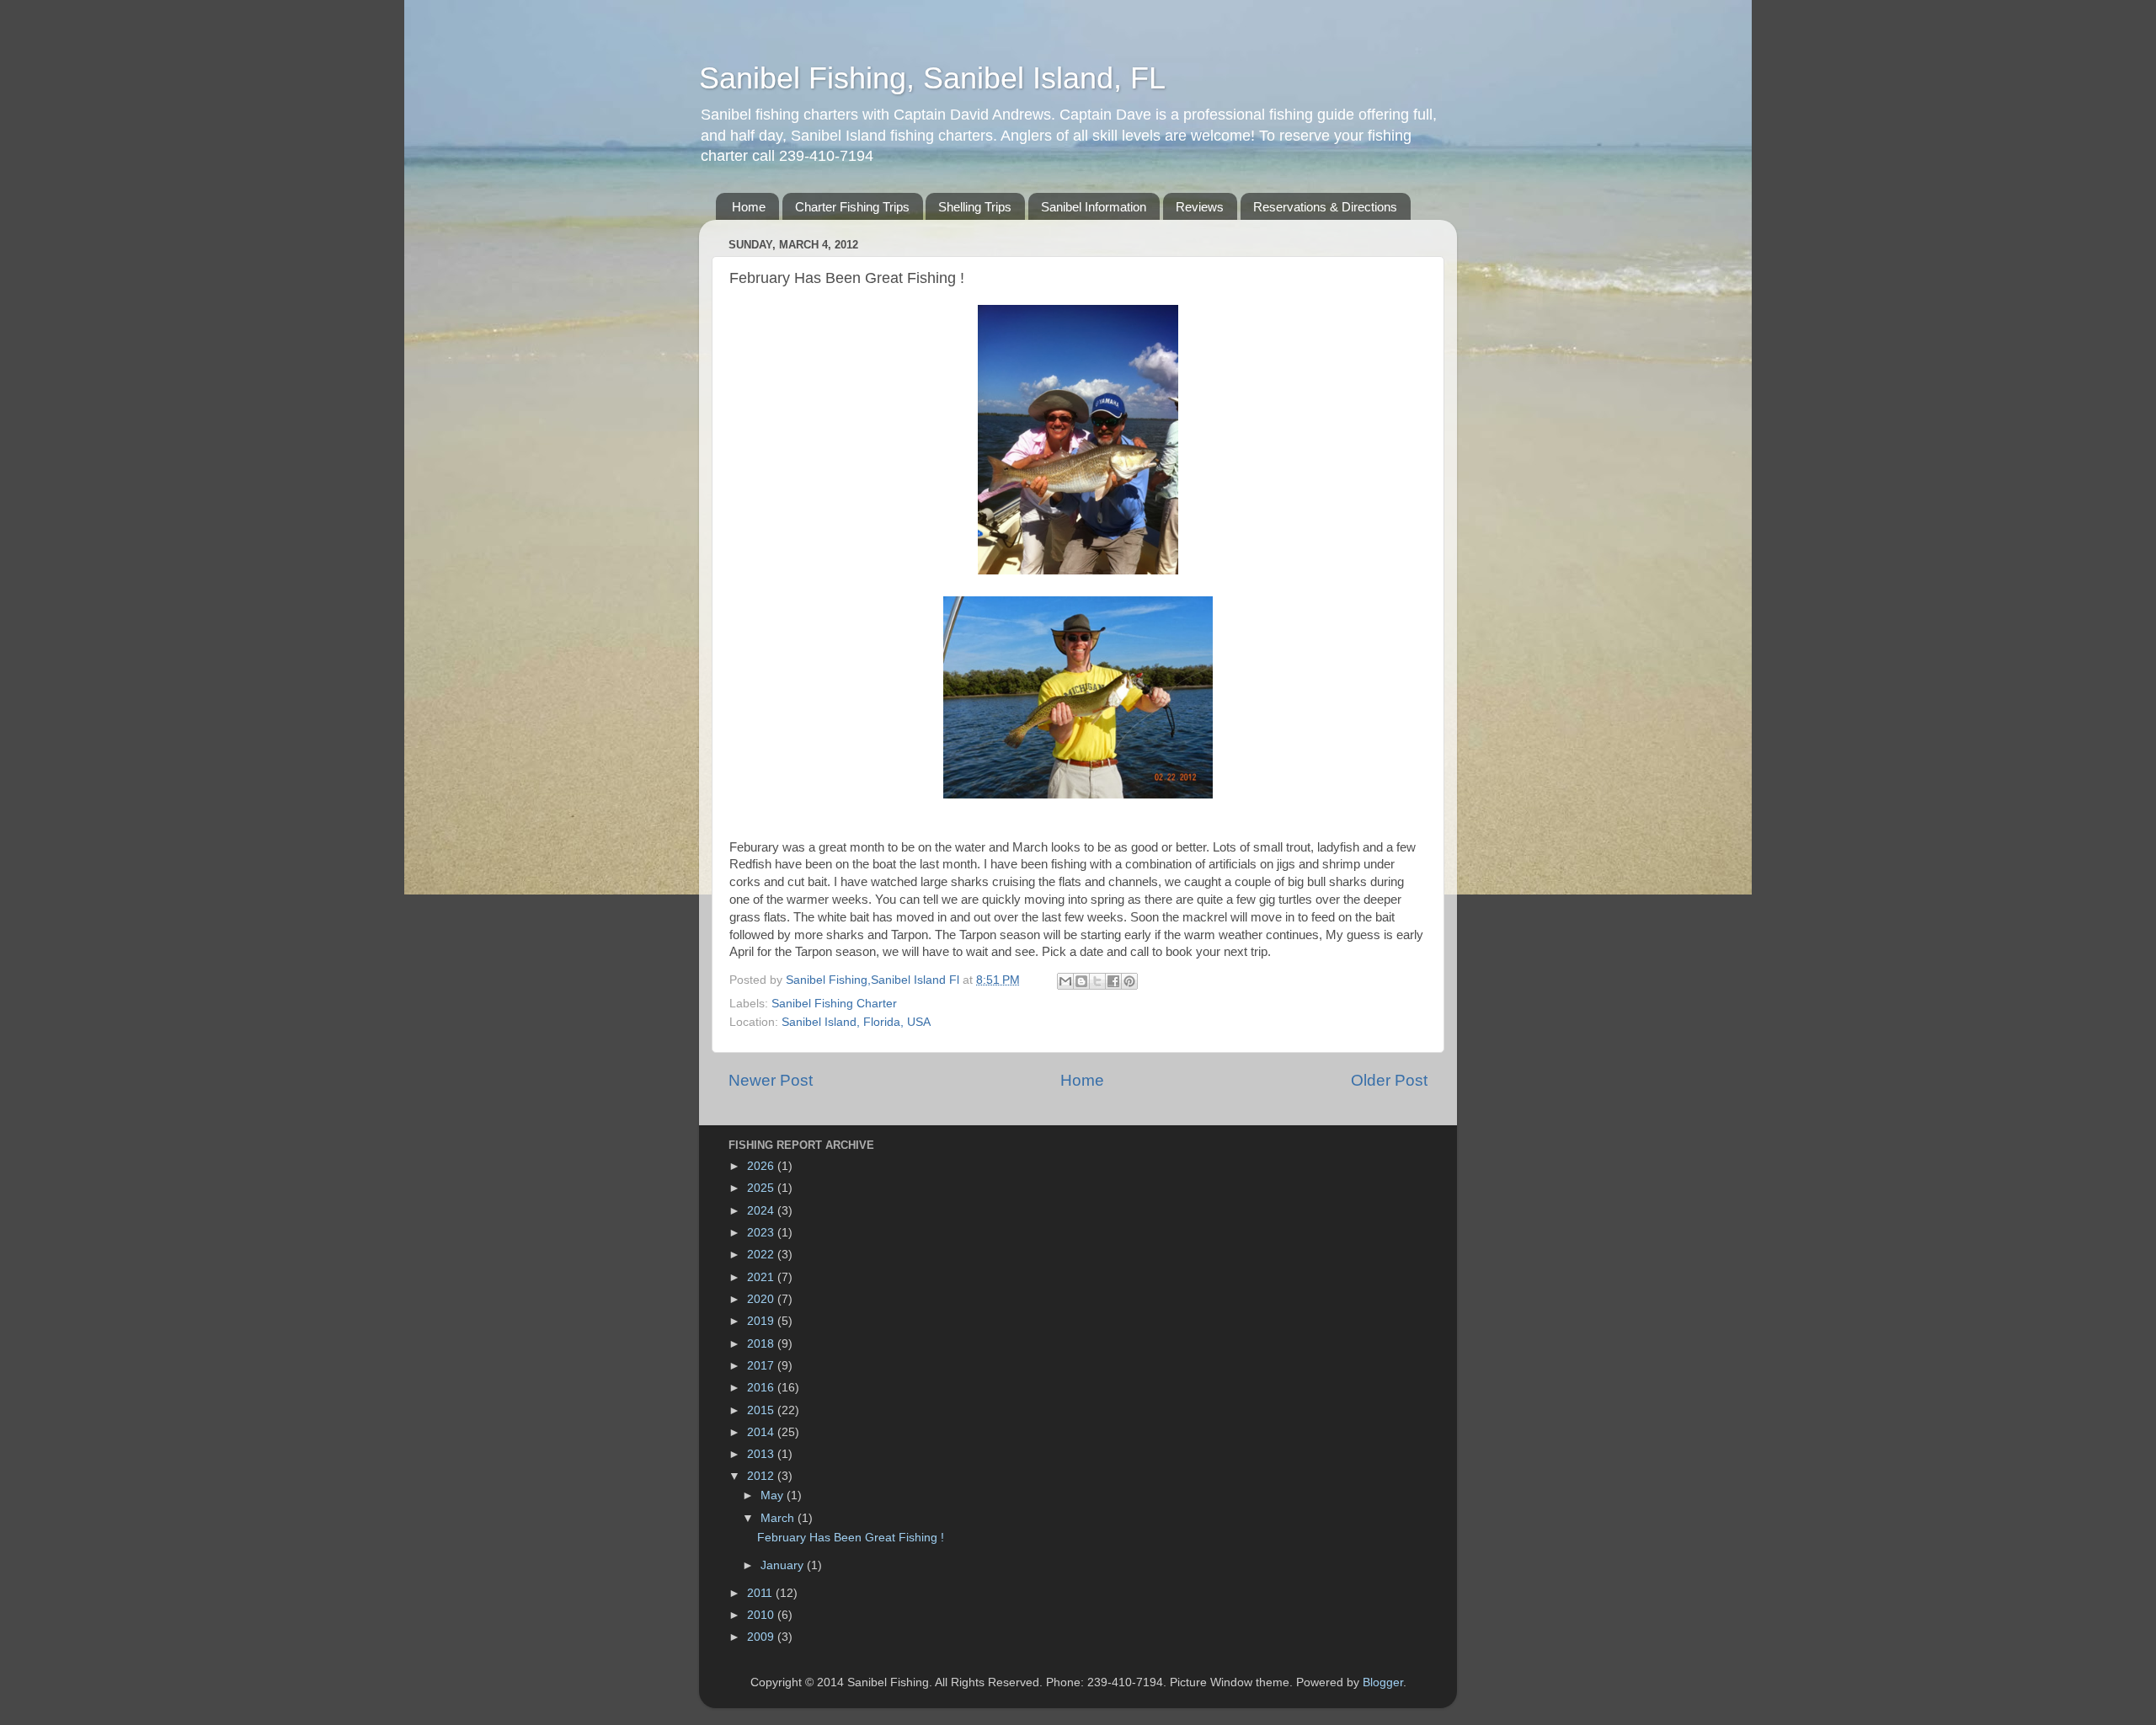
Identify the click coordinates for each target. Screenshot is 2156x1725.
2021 (762, 1277)
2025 (762, 1188)
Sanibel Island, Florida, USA (856, 1022)
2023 (762, 1233)
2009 (762, 1637)
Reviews (1200, 207)
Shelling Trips (975, 207)
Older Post (1389, 1080)
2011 (761, 1593)
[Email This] (1065, 981)
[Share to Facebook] (1113, 981)
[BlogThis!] (1081, 981)
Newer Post (771, 1080)
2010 (762, 1615)
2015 (762, 1410)
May (774, 1495)
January (784, 1565)
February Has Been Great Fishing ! (851, 1538)
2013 (762, 1454)
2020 (762, 1299)
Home (749, 207)
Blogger (1383, 1682)
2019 (762, 1321)
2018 (762, 1344)
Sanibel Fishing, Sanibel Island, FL (932, 78)
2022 (762, 1255)
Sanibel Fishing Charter (834, 1004)
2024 (762, 1211)
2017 (762, 1366)
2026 (762, 1166)
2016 (762, 1388)
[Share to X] (1097, 981)
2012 (762, 1476)
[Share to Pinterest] (1129, 981)
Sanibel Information (1094, 207)
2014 (762, 1432)
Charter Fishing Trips (852, 207)
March (779, 1518)
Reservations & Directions (1325, 207)
